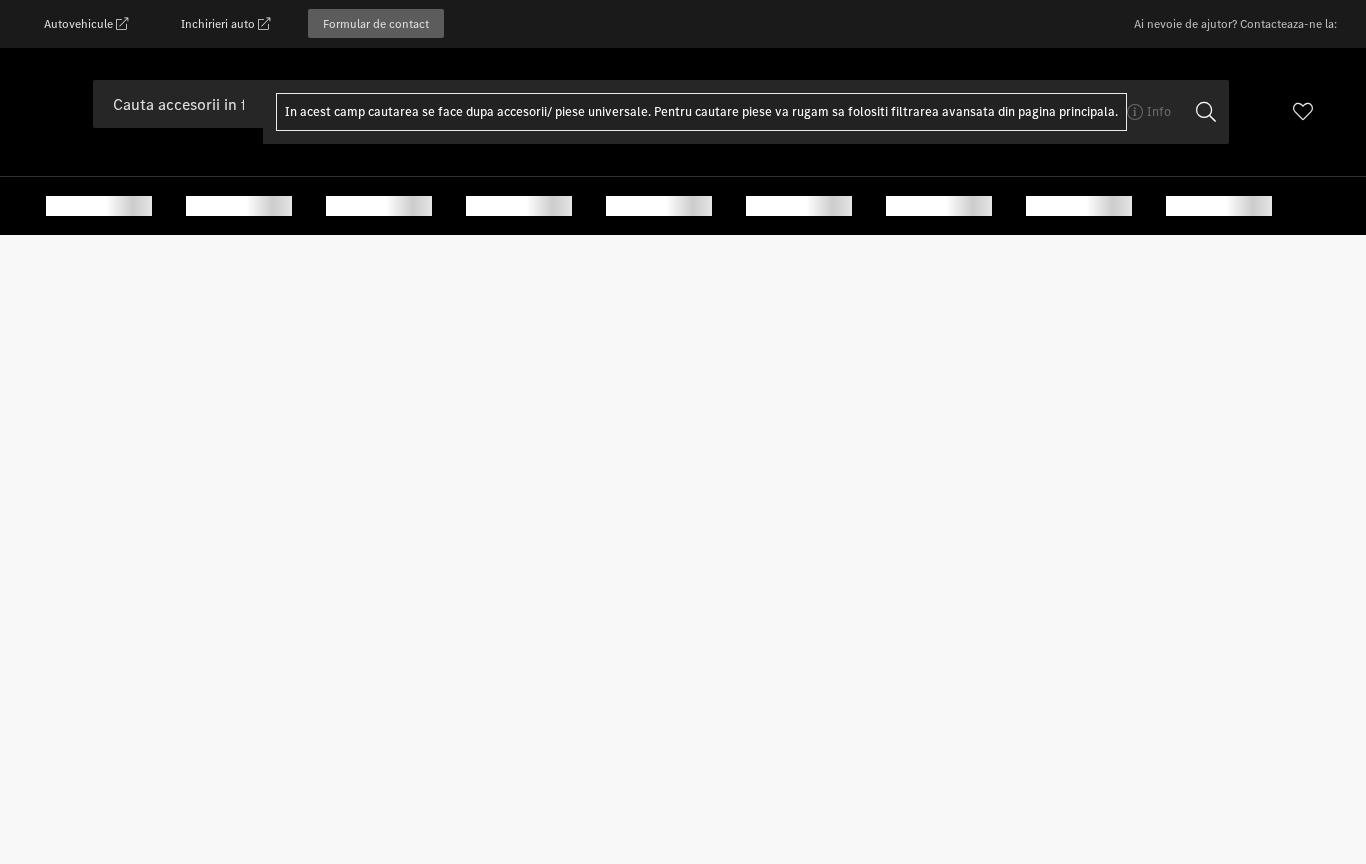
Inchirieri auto (219, 23)
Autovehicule (80, 23)
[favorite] (1303, 114)
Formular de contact (376, 23)
